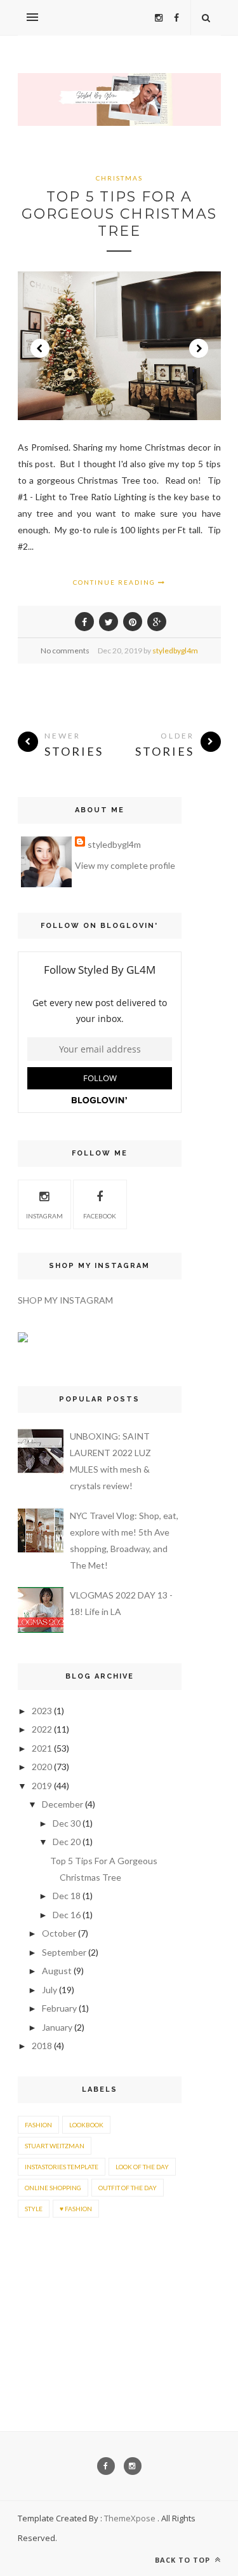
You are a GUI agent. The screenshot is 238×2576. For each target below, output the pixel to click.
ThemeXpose (130, 2518)
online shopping (53, 2188)
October (59, 1933)
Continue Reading (116, 582)
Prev (40, 348)
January (57, 2027)
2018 (42, 2046)
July (50, 1990)
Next (199, 348)
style (34, 2209)
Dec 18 (67, 1896)
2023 (42, 1711)
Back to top (184, 2560)
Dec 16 (67, 1915)
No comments (65, 651)
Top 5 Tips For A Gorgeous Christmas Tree (119, 214)
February (59, 2008)
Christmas (119, 178)
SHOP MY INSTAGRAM (65, 1300)
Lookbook (86, 2125)
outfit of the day (128, 2188)
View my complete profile (125, 865)
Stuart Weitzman (55, 2146)
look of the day (142, 2167)
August (57, 1971)
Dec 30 (67, 1823)
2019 (42, 1786)
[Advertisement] (57, 2288)
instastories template (62, 2167)
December (63, 1804)
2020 (42, 1767)
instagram (44, 1216)
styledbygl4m (175, 651)
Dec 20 (67, 1842)
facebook (100, 1216)
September (64, 1952)
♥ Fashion (76, 2209)
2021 (42, 1748)
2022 (42, 1729)
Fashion (38, 2125)
